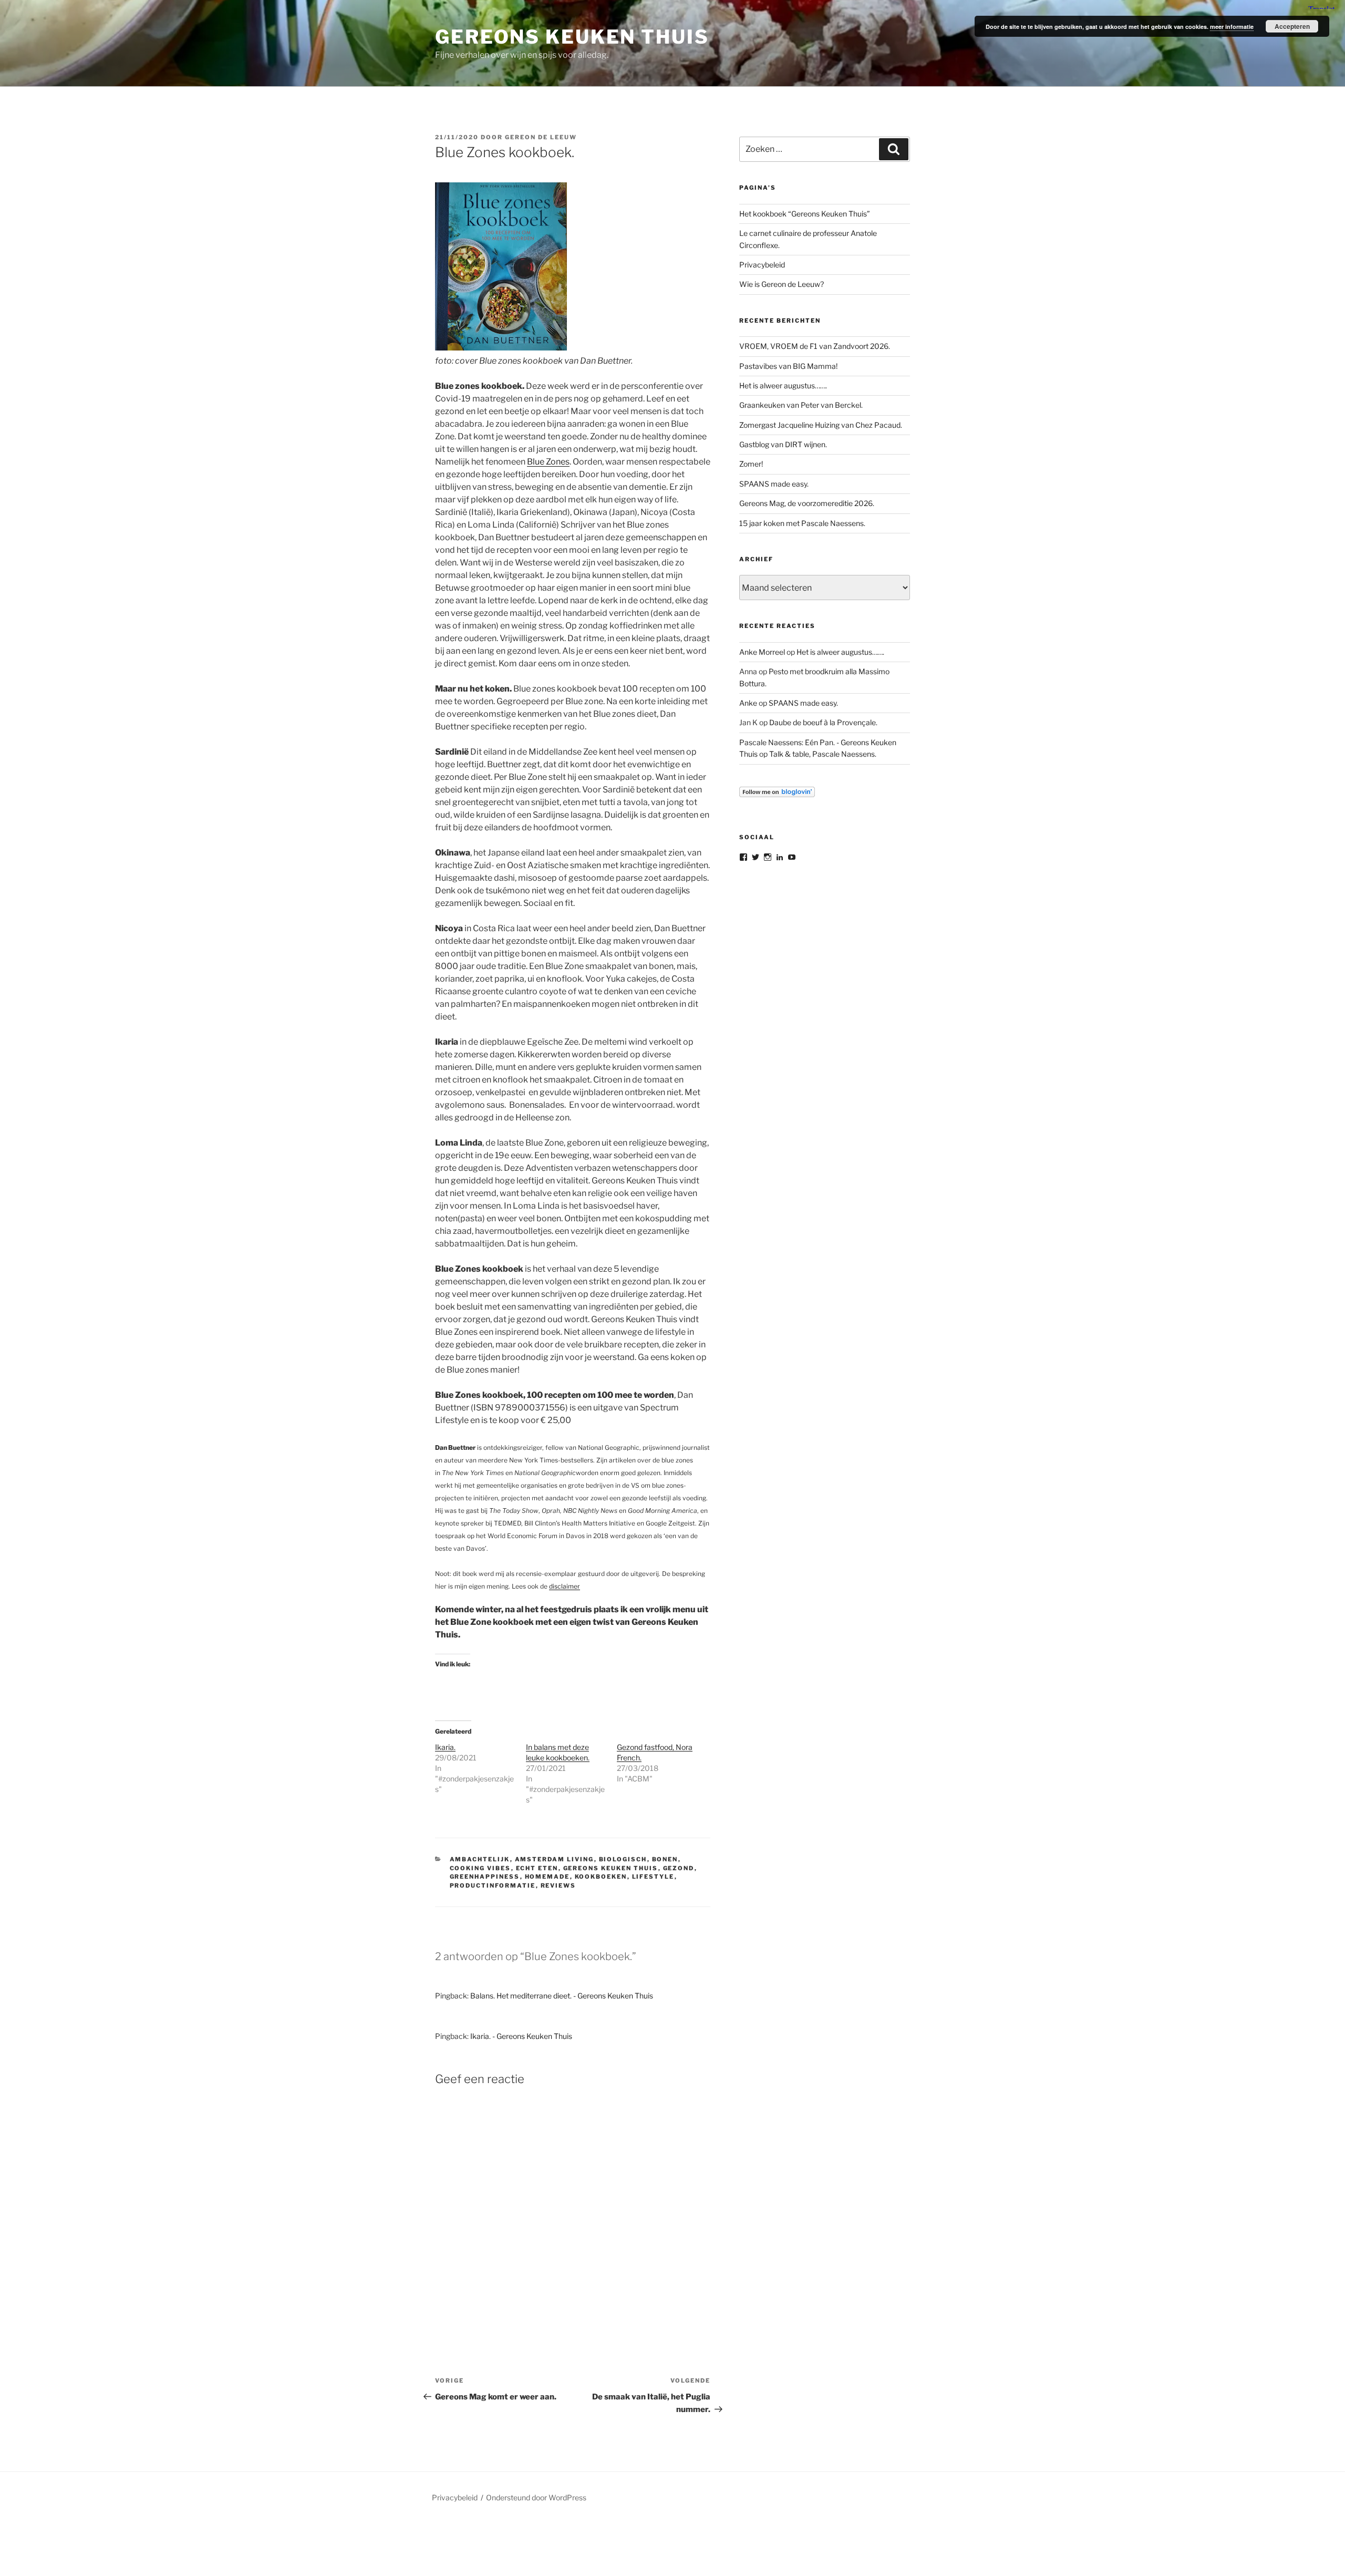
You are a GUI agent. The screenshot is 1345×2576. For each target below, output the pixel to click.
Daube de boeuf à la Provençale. (823, 722)
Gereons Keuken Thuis (572, 37)
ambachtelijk (480, 1859)
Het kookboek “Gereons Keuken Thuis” (805, 214)
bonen (665, 1859)
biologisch (623, 1859)
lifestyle (653, 1877)
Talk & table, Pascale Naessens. (823, 754)
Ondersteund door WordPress (536, 2497)
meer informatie (1232, 27)
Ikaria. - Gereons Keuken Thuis (521, 2036)
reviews (558, 1885)
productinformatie (493, 1885)
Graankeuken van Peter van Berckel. (801, 405)
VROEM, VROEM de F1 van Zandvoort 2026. (815, 346)
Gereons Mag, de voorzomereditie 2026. (807, 503)
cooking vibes (480, 1868)
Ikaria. (445, 1747)
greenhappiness (485, 1877)
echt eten (537, 1868)
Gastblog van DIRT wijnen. (783, 444)
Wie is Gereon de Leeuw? (782, 284)
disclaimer (565, 1586)
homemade (547, 1877)
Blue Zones (548, 462)
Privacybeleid (762, 265)
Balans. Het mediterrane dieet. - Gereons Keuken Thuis (562, 1996)
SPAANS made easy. (774, 484)
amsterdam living (555, 1859)
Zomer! (751, 464)
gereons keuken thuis (611, 1868)
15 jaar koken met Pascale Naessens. (802, 523)
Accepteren (1292, 26)
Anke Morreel (762, 652)
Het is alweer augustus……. (783, 385)
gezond (679, 1868)
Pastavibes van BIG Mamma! (788, 366)
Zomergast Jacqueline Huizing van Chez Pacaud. (821, 425)
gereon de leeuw (541, 137)
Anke (748, 703)
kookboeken (601, 1877)
